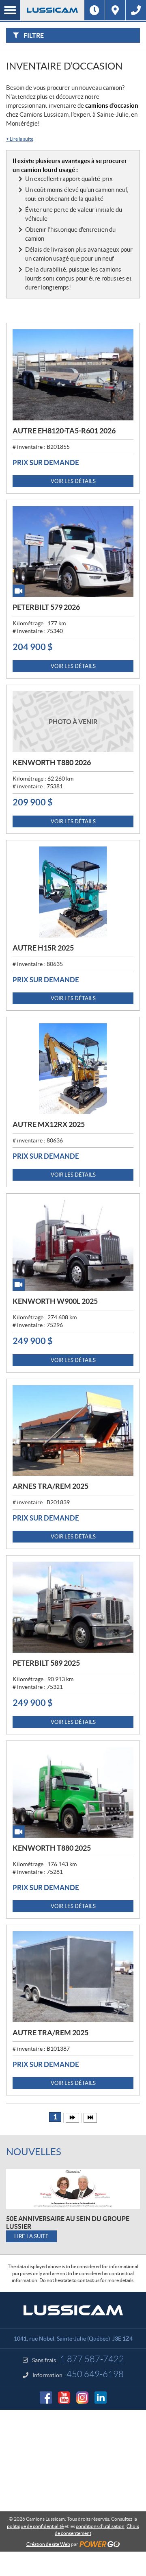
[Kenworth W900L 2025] (73, 1245)
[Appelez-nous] (136, 10)
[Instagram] (82, 2398)
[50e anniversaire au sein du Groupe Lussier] (73, 2189)
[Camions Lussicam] (52, 10)
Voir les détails (73, 481)
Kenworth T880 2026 (52, 763)
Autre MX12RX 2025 (49, 1124)
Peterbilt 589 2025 (46, 1663)
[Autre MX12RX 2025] (73, 1069)
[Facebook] (46, 2398)
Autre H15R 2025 (43, 948)
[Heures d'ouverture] (94, 10)
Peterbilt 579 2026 (46, 607)
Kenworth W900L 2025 (55, 1301)
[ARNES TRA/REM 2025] (73, 1431)
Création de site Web (48, 2544)
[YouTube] (64, 2398)
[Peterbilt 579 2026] (73, 552)
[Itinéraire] (115, 10)
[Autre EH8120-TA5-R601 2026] (73, 375)
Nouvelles (34, 2152)
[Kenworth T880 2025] (73, 1793)
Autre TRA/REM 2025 (50, 2033)
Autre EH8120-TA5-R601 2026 (64, 431)
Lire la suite (20, 139)
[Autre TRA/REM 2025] (73, 1977)
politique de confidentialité (35, 2526)
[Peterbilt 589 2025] (73, 1607)
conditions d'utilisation (100, 2526)
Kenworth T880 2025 (52, 1848)
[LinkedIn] (101, 2398)
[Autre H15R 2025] (73, 892)
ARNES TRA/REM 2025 (50, 1486)
